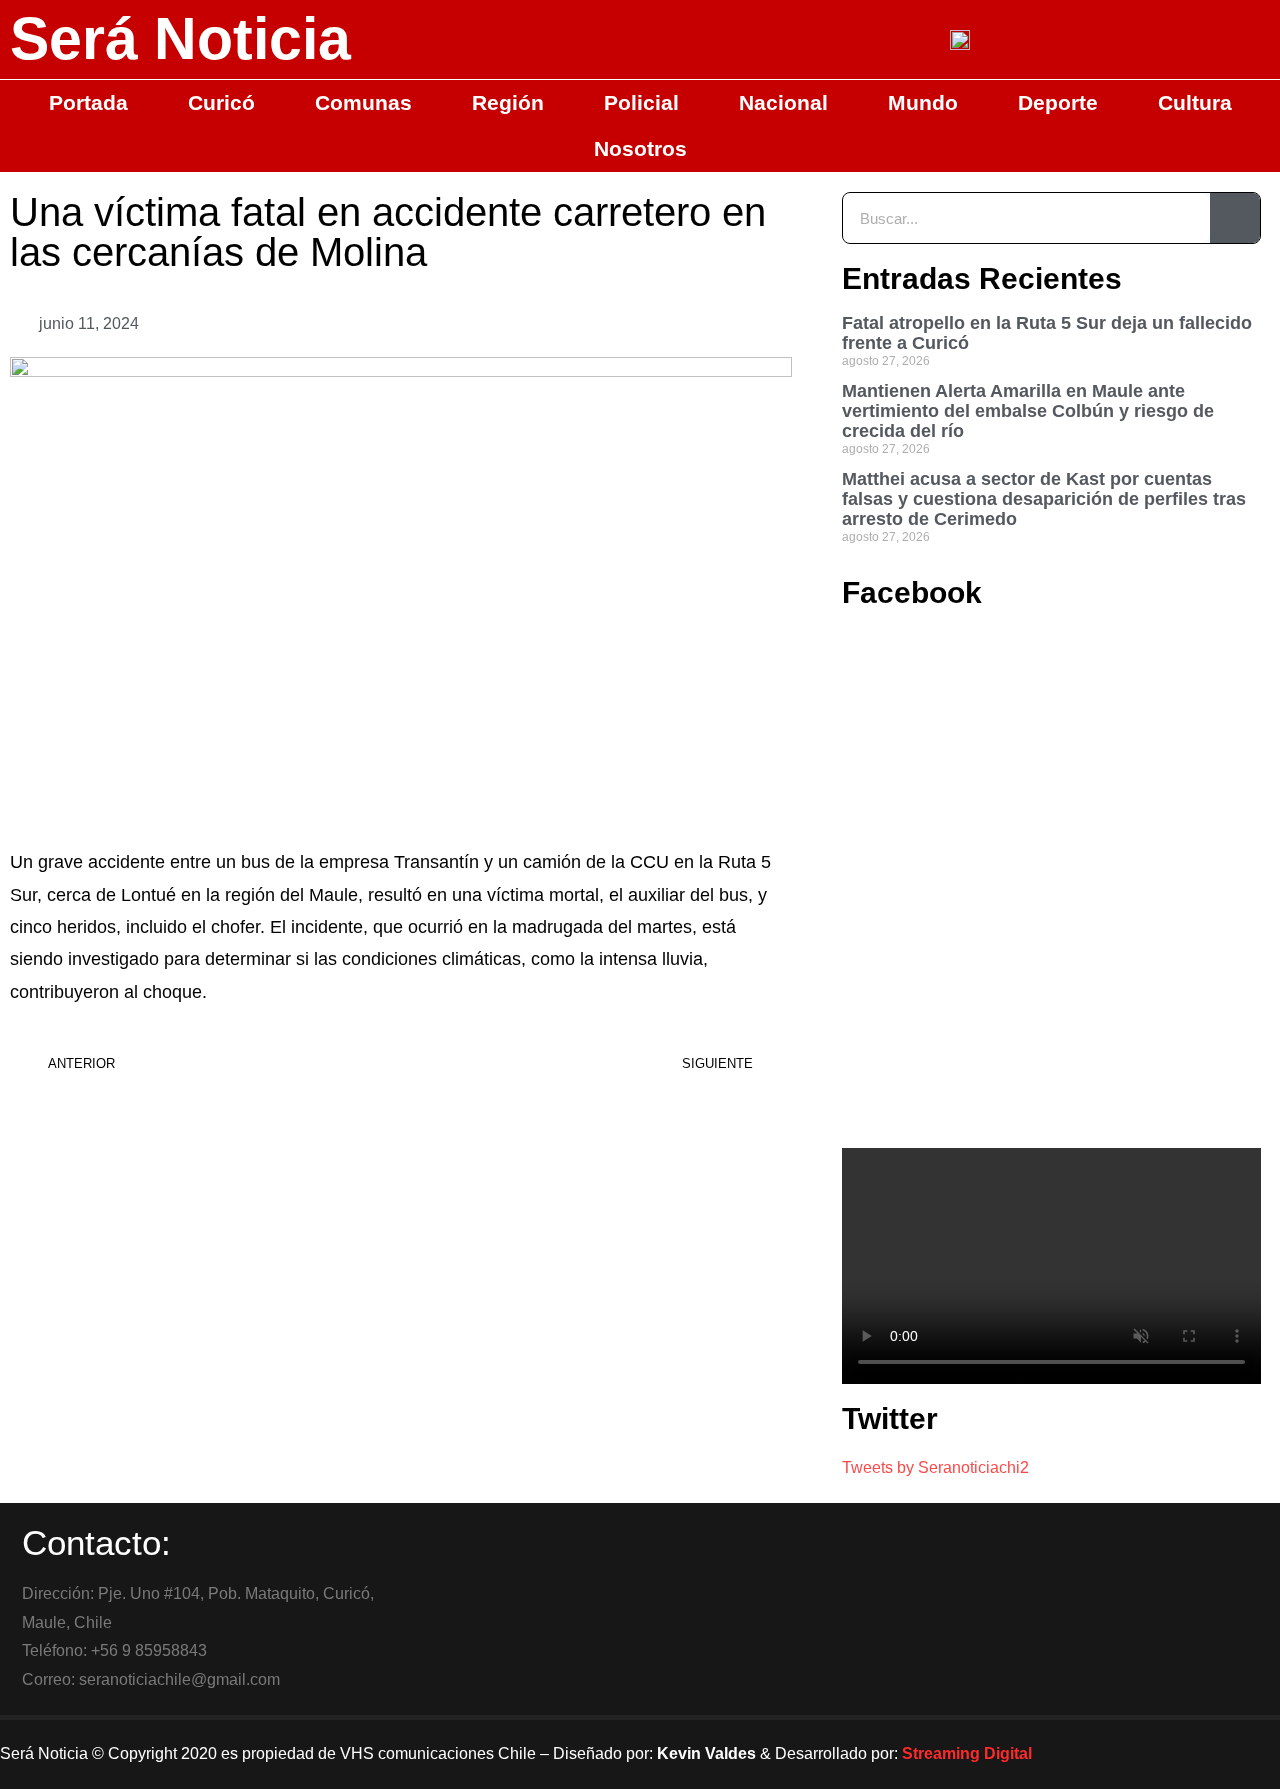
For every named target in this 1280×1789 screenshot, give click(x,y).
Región (508, 102)
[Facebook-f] (1104, 1754)
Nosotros (640, 148)
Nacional (783, 102)
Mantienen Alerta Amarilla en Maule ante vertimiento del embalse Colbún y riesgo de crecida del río (1028, 411)
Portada (88, 102)
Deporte (1058, 102)
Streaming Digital (967, 1753)
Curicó (221, 102)
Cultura (1195, 102)
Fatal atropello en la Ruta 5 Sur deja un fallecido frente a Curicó (1047, 333)
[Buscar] (1235, 218)
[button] (649, 324)
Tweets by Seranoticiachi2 (935, 1467)
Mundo (923, 102)
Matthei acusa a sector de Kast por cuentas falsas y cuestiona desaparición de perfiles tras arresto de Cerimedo (1044, 499)
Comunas (363, 102)
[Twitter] (1159, 1754)
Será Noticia (180, 39)
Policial (641, 102)
